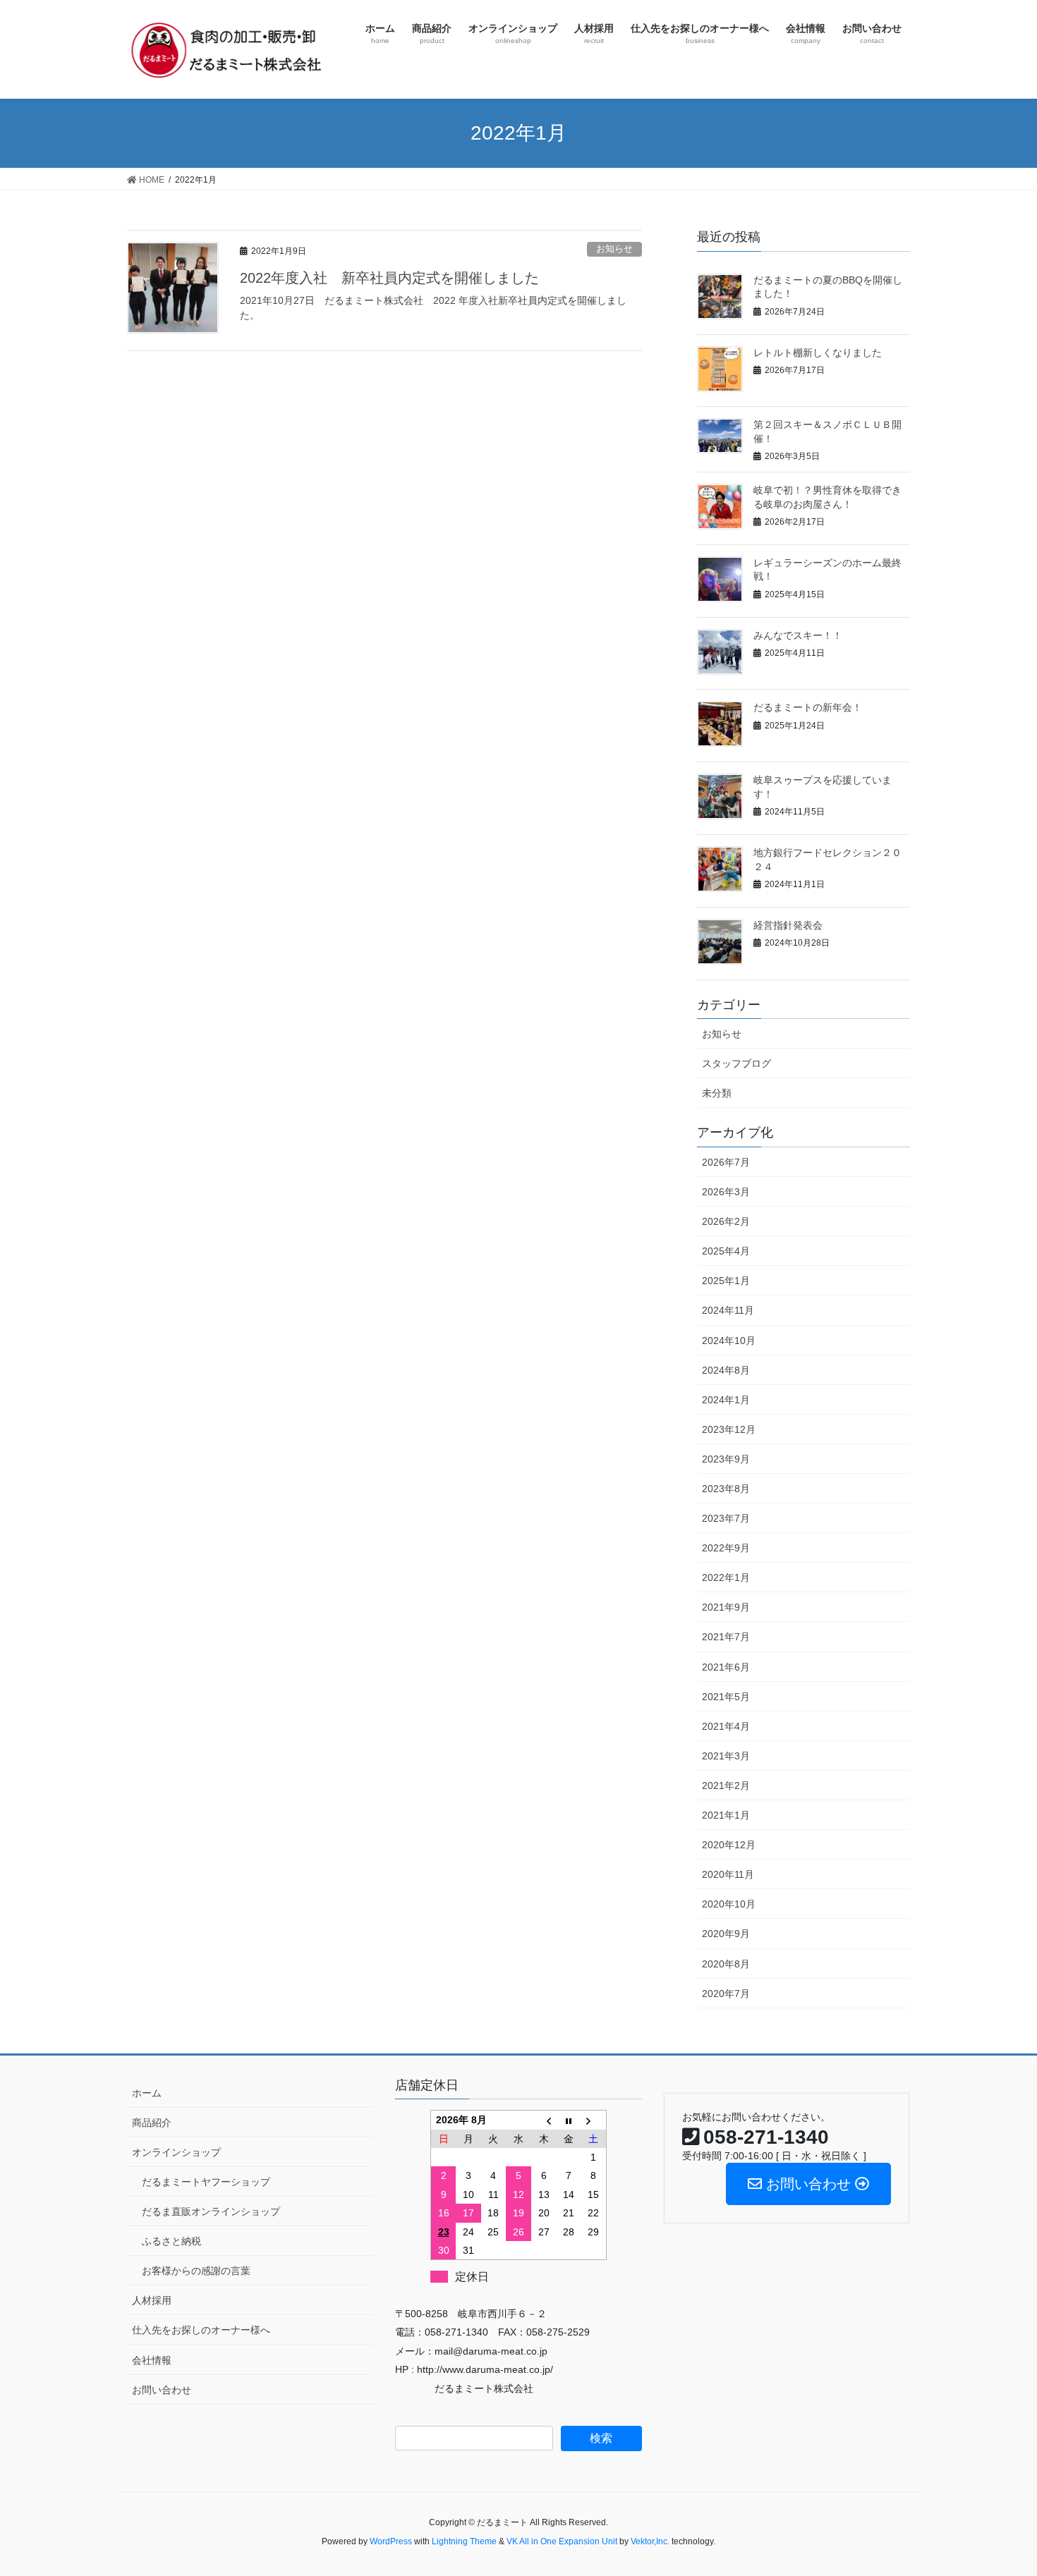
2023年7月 (726, 1518)
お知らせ (614, 249)
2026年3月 (726, 1192)
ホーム (147, 2093)
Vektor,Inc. (650, 2541)
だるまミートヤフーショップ (206, 2182)
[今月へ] (569, 2120)
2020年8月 (726, 1964)
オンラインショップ (176, 2152)
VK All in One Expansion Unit (562, 2541)
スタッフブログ (736, 1063)
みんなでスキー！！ (798, 635)
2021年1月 (726, 1815)
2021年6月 (726, 1667)
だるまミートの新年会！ (808, 707)
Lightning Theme (464, 2541)
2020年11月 (728, 1874)
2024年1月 (726, 1400)
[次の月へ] (594, 2120)
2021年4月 (726, 1726)
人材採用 (152, 2300)
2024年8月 (726, 1370)
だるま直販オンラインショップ (211, 2211)
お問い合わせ (162, 2390)
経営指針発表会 (788, 925)
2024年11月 (728, 1310)
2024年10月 (729, 1341)
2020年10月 (729, 1904)
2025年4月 (726, 1251)
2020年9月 (726, 1934)
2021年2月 (726, 1786)
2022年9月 (726, 1548)
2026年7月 (726, 1162)
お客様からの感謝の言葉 (196, 2271)
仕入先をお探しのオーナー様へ (201, 2330)
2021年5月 (726, 1697)
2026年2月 (726, 1221)
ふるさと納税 (171, 2241)
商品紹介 (152, 2123)
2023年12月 (729, 1429)
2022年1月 (726, 1577)
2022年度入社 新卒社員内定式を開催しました (389, 278)
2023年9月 (726, 1459)
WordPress (391, 2541)
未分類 (717, 1093)
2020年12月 (729, 1845)
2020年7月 (726, 1994)
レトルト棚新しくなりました (818, 353)
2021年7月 (726, 1637)
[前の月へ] (544, 2120)
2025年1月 (726, 1281)
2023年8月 (726, 1489)
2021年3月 (726, 1756)
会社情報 (152, 2360)
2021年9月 (726, 1607)
